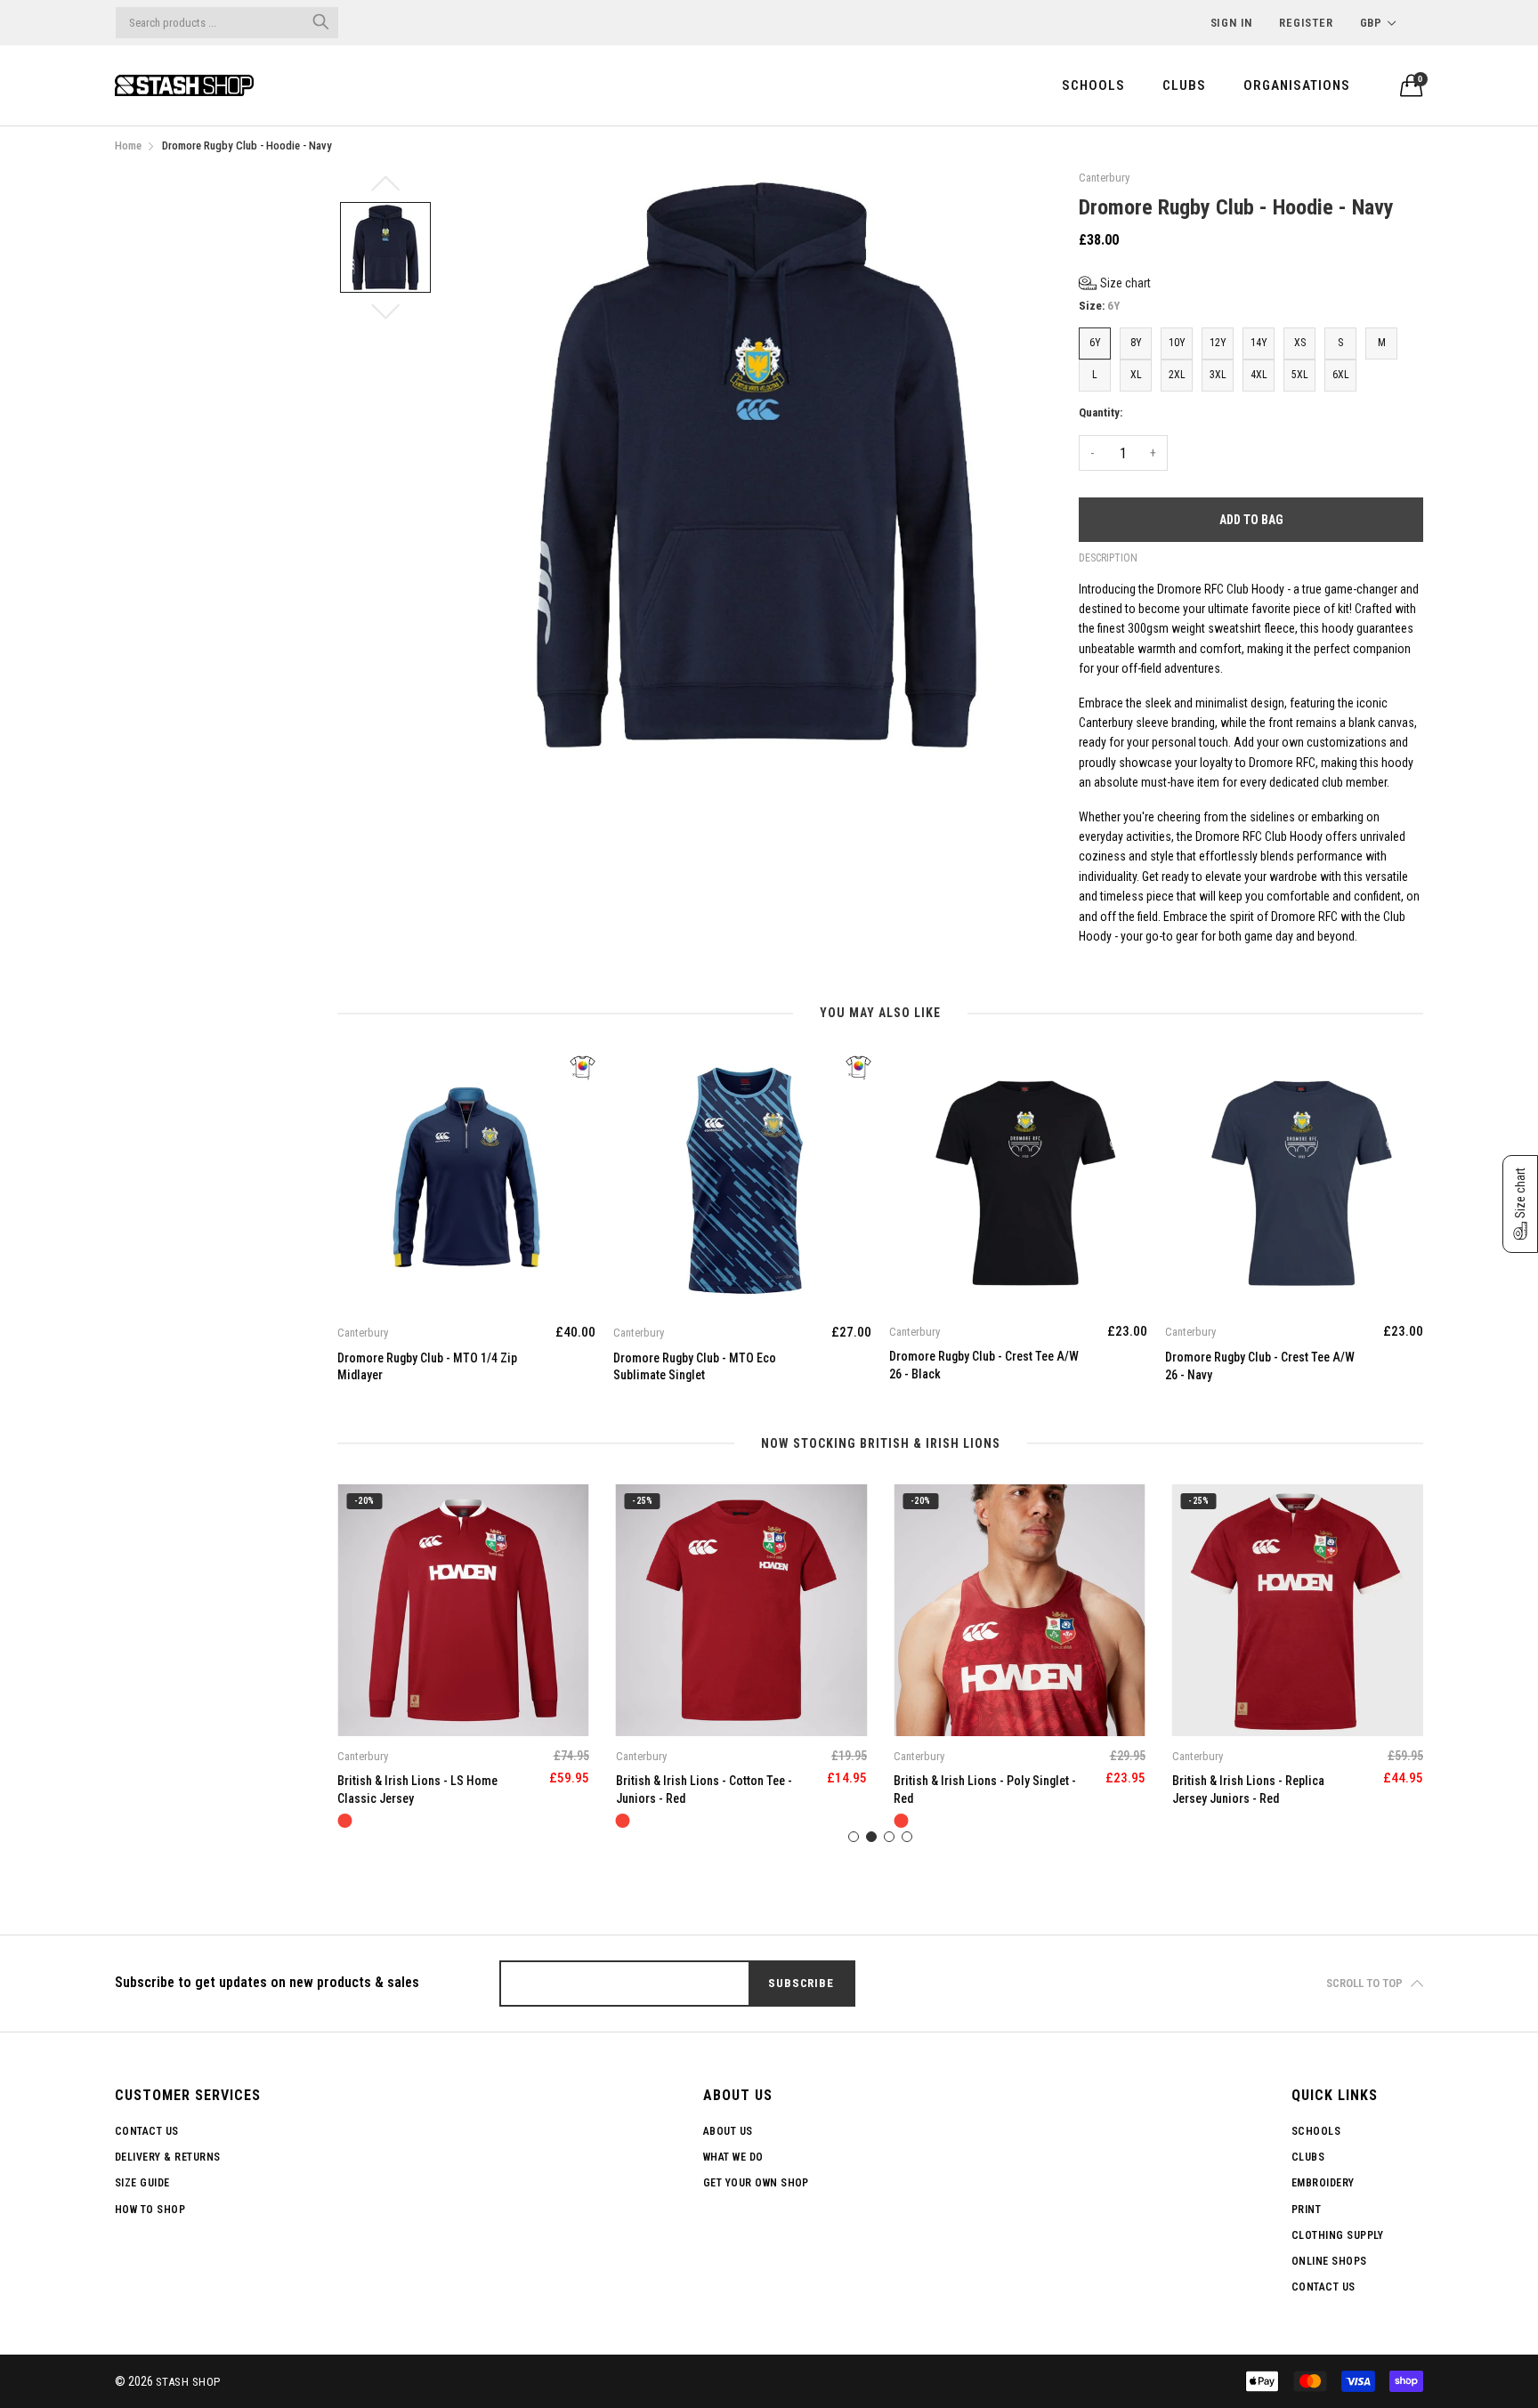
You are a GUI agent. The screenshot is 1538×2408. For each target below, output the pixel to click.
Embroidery (1323, 2183)
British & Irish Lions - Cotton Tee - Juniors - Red (425, 1790)
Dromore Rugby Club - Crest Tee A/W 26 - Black (708, 1365)
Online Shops (1329, 2261)
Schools (1093, 85)
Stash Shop (188, 2382)
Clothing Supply (1337, 2235)
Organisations (1297, 85)
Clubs (1184, 85)
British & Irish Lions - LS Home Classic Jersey (1252, 1790)
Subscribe (801, 1983)
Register (1306, 23)
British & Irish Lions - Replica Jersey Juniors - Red (970, 1790)
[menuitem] (1093, 85)
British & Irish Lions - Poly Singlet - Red (707, 1790)
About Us (728, 2131)
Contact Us (147, 2131)
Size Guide (142, 2183)
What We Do (733, 2157)
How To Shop (150, 2210)
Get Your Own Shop (756, 2183)
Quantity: (1101, 412)
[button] (1115, 283)
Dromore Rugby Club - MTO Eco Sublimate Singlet (419, 1367)
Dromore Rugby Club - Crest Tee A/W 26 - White (1260, 1365)
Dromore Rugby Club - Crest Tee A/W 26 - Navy (984, 1366)
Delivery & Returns (168, 2157)
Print (1306, 2210)
